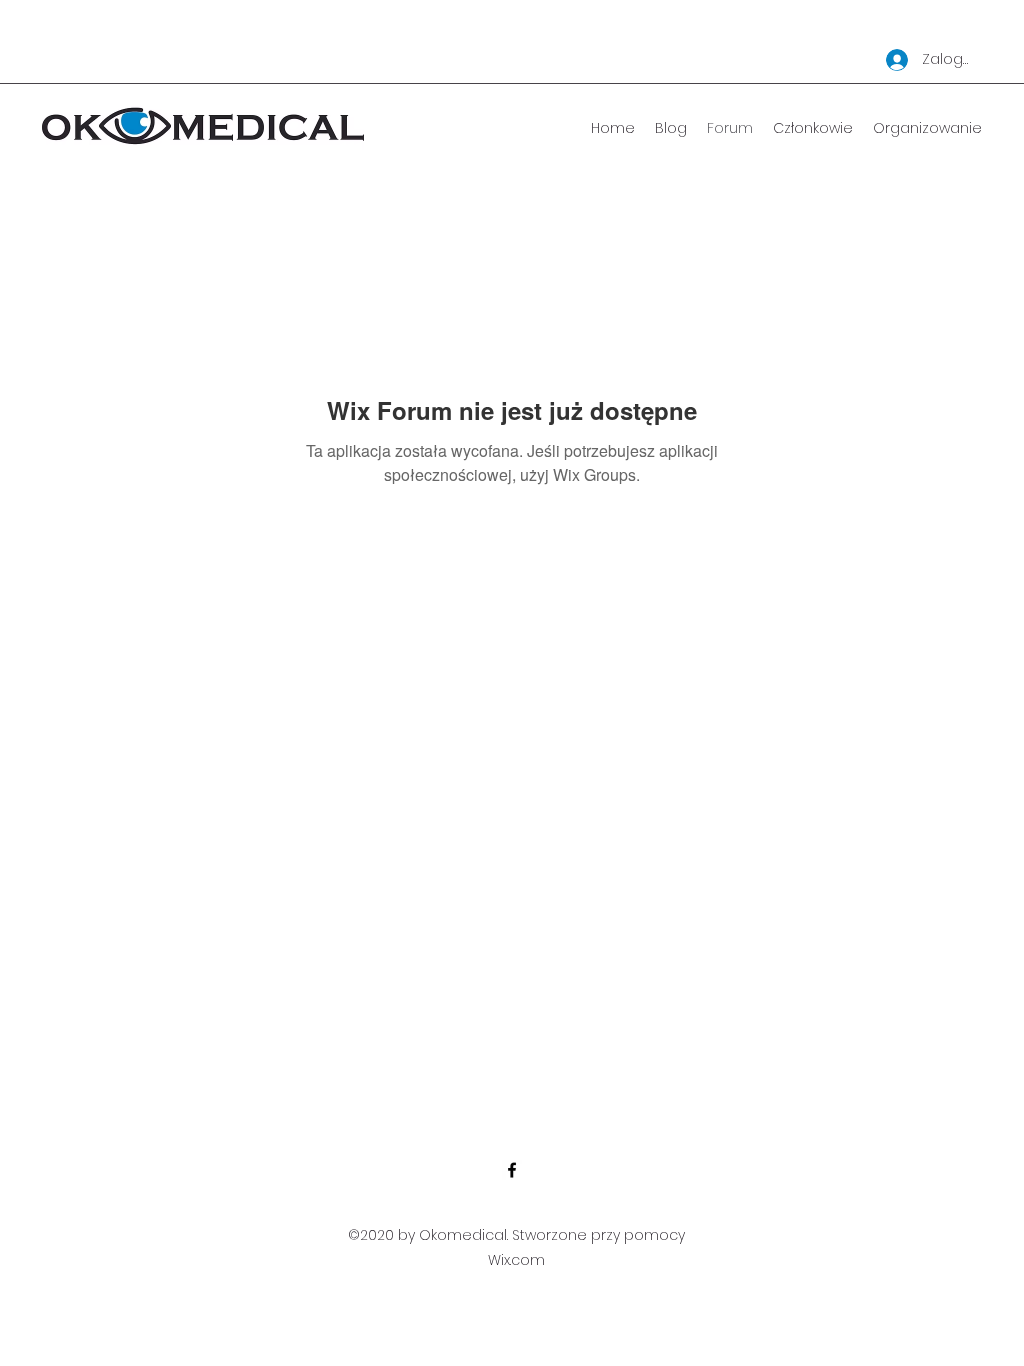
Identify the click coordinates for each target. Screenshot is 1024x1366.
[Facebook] (512, 1170)
